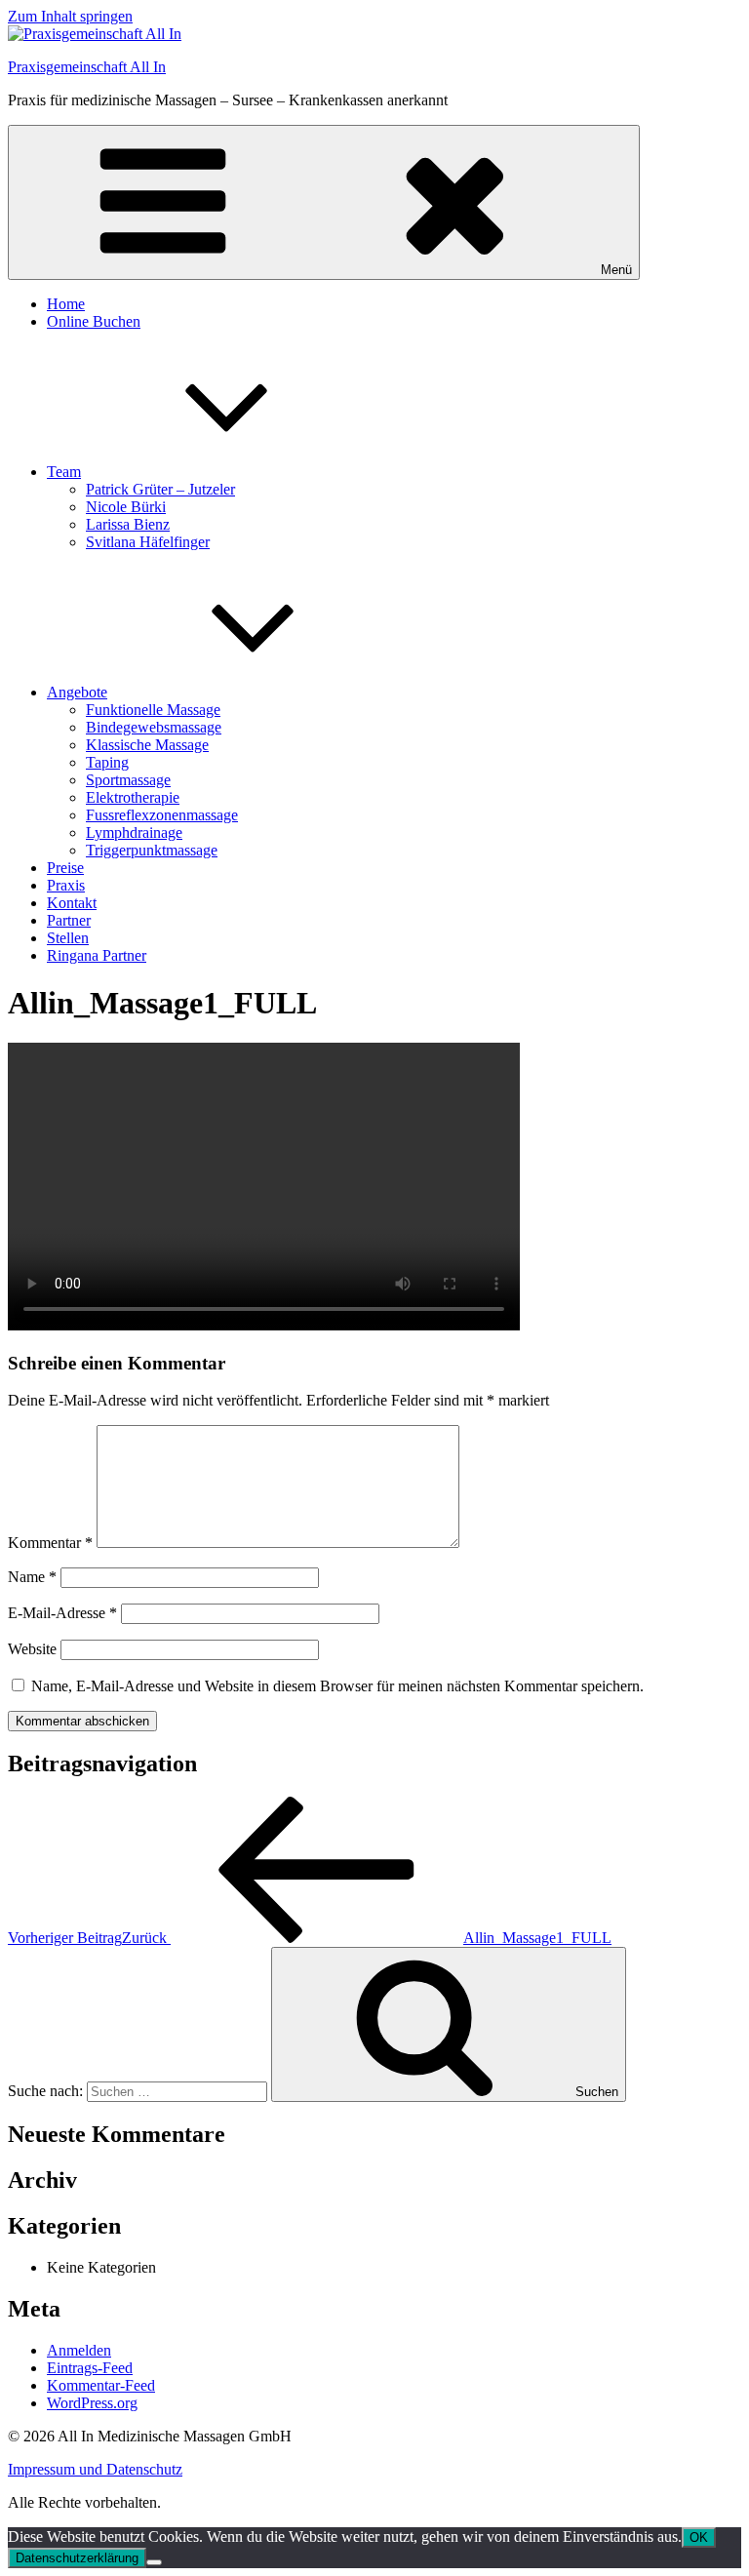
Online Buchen (94, 321)
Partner (69, 920)
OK (699, 2537)
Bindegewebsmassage (154, 727)
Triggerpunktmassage (152, 850)
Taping (107, 762)
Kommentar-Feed (101, 2385)
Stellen (68, 938)
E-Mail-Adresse (62, 1613)
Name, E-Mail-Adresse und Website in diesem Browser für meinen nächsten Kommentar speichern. (337, 1686)
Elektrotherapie (133, 797)
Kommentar (50, 1543)
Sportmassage (128, 780)
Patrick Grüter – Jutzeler (160, 489)
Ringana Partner (97, 955)
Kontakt (72, 903)
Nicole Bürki (126, 507)
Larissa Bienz (128, 524)
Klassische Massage (147, 745)
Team (64, 472)
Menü (616, 270)
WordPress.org (92, 2403)
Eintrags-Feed (90, 2368)
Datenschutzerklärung (77, 2558)
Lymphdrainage (134, 832)
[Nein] (154, 2562)
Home (66, 304)
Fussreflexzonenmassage (162, 815)
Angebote (77, 692)
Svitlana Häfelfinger (148, 542)
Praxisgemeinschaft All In (87, 67)
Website (32, 1649)
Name (32, 1577)
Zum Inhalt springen (70, 16)
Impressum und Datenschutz (95, 2469)
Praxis (66, 885)
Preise (65, 868)
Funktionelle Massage (153, 710)
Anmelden (79, 2350)
